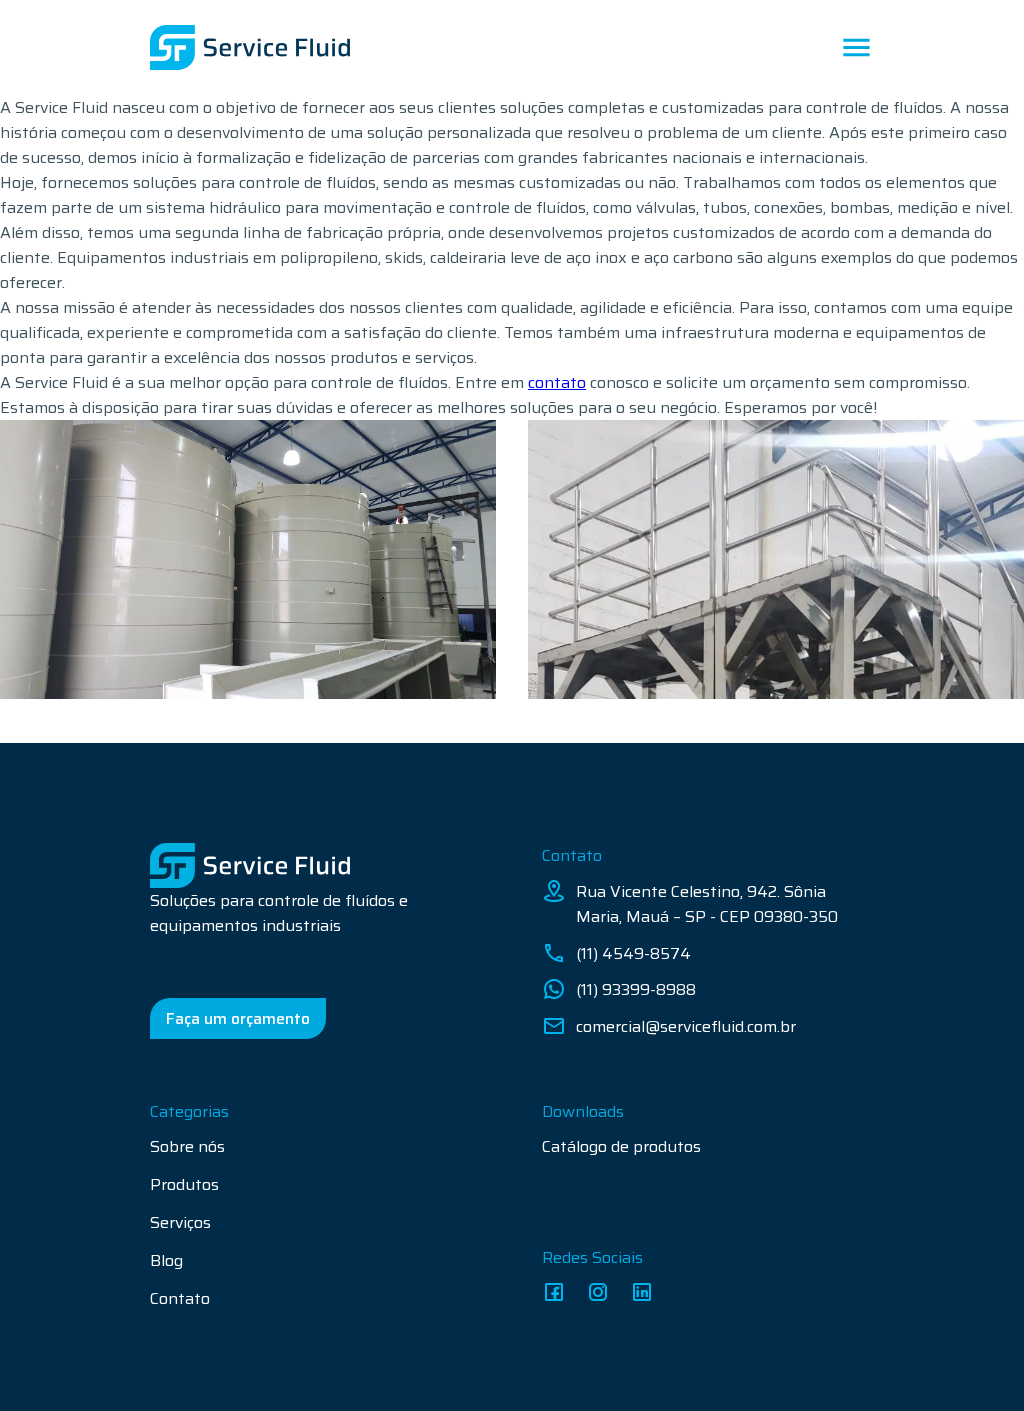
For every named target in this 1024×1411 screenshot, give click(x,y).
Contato (180, 1298)
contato (557, 382)
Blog (166, 1260)
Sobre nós (187, 1146)
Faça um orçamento (238, 1018)
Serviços (180, 1222)
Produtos (184, 1184)
